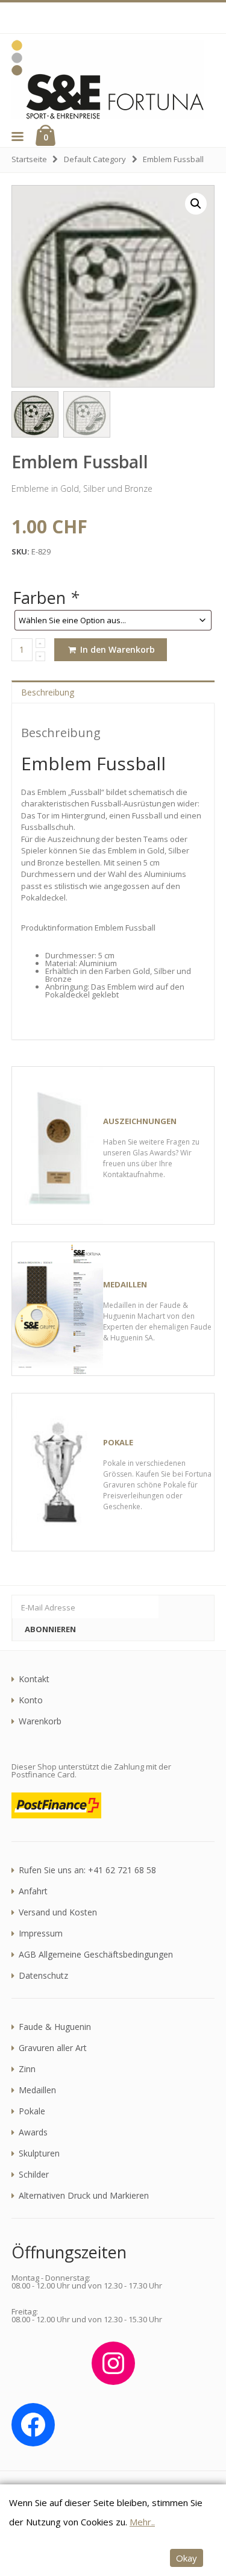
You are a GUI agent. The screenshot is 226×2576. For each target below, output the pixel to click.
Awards (33, 2132)
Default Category (95, 159)
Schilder (34, 2175)
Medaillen (37, 2090)
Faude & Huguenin (55, 2027)
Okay (187, 2558)
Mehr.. (142, 2522)
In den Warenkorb (116, 649)
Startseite (29, 159)
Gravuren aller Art (53, 2048)
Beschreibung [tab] (48, 692)
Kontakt (34, 1679)
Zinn (27, 2069)
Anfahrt (33, 1891)
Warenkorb (40, 1721)
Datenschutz (43, 1976)
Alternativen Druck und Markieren (84, 2196)
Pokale (32, 2111)
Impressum (41, 1934)
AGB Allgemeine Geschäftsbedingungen (96, 1955)
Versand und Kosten (58, 1912)
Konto (31, 1700)
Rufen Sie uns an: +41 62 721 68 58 (87, 1870)
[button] (17, 136)
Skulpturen (39, 2153)
